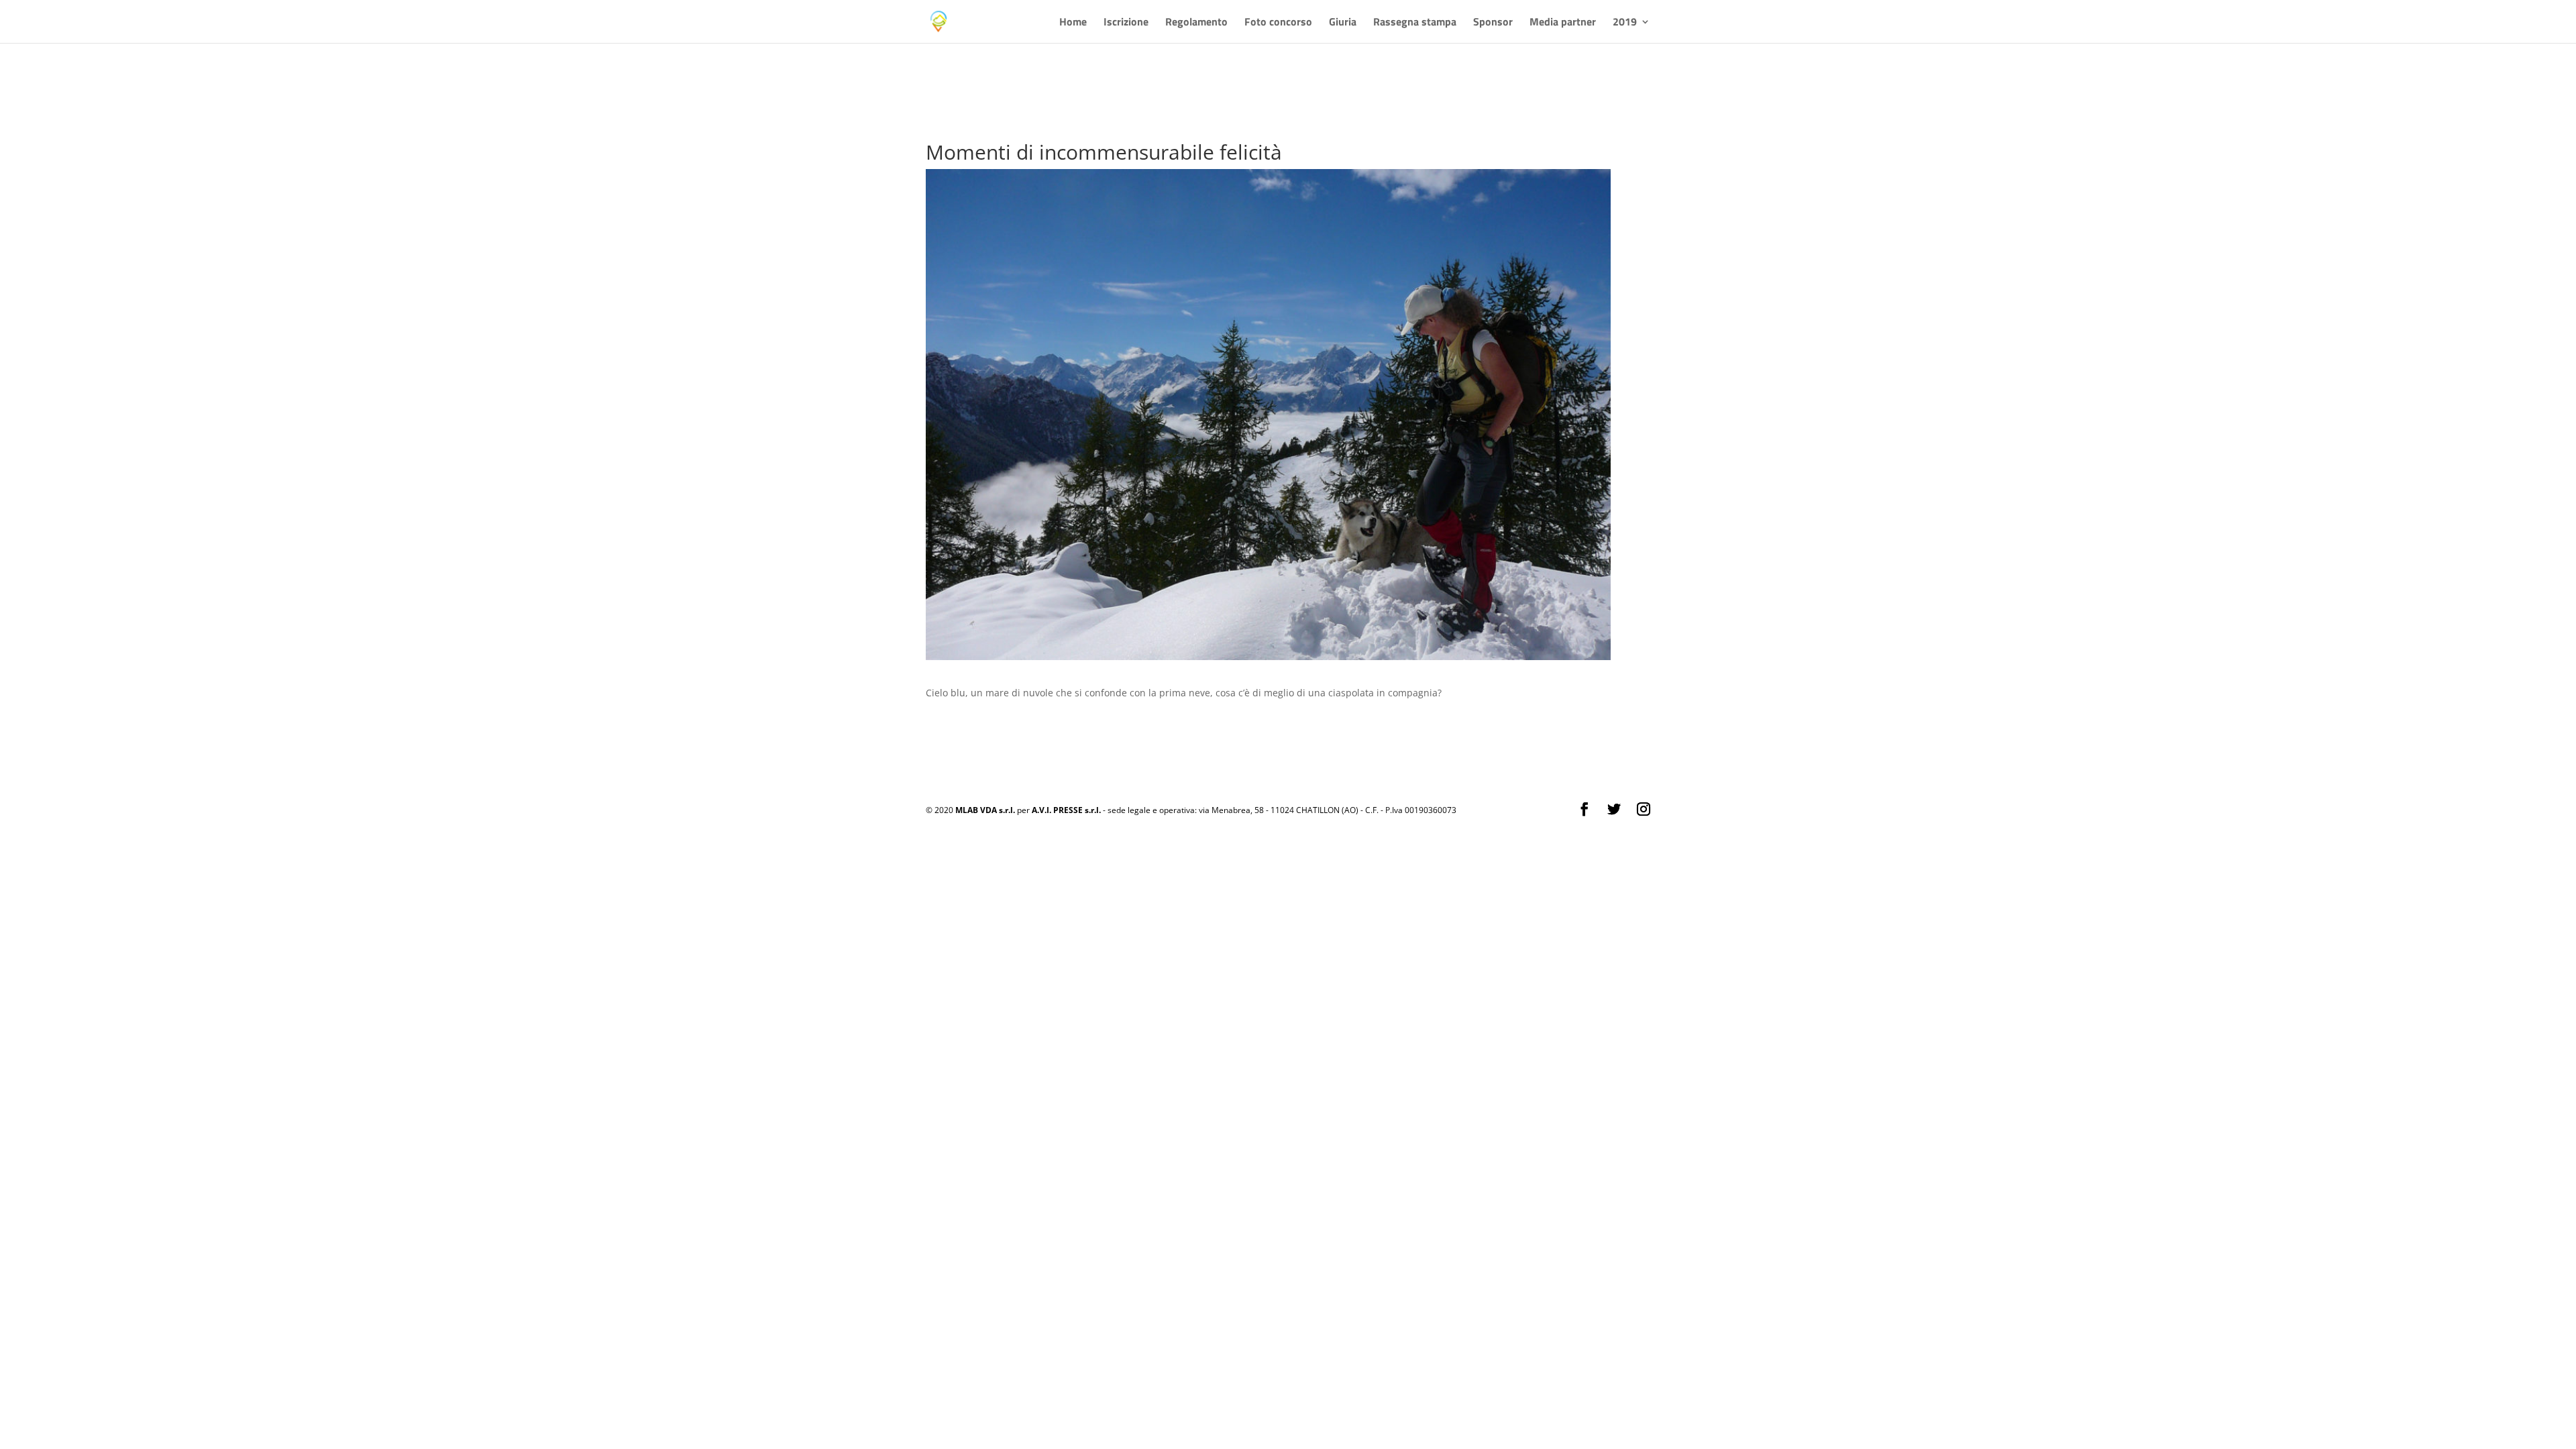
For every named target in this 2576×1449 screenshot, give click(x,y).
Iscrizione (1126, 23)
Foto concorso (1278, 23)
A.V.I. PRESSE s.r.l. (1066, 810)
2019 (1625, 23)
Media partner (1563, 23)
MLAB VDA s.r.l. (985, 810)
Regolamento (1196, 23)
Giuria (1343, 23)
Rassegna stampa (1415, 23)
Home (1073, 23)
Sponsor (1493, 23)
